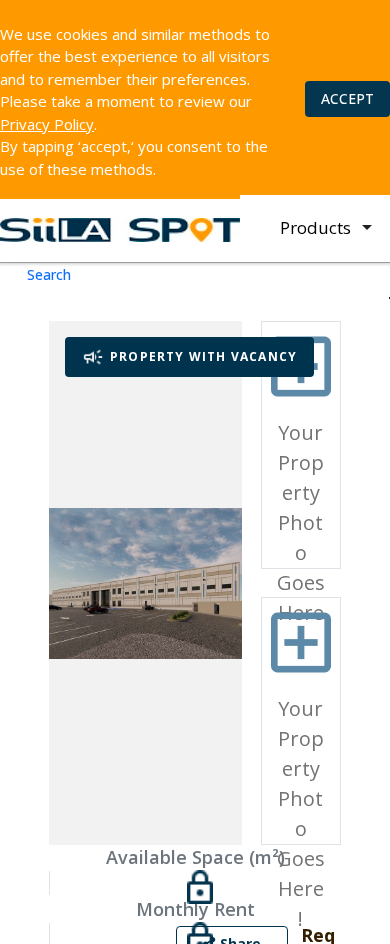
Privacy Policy (47, 124)
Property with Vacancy (203, 356)
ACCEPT (347, 98)
